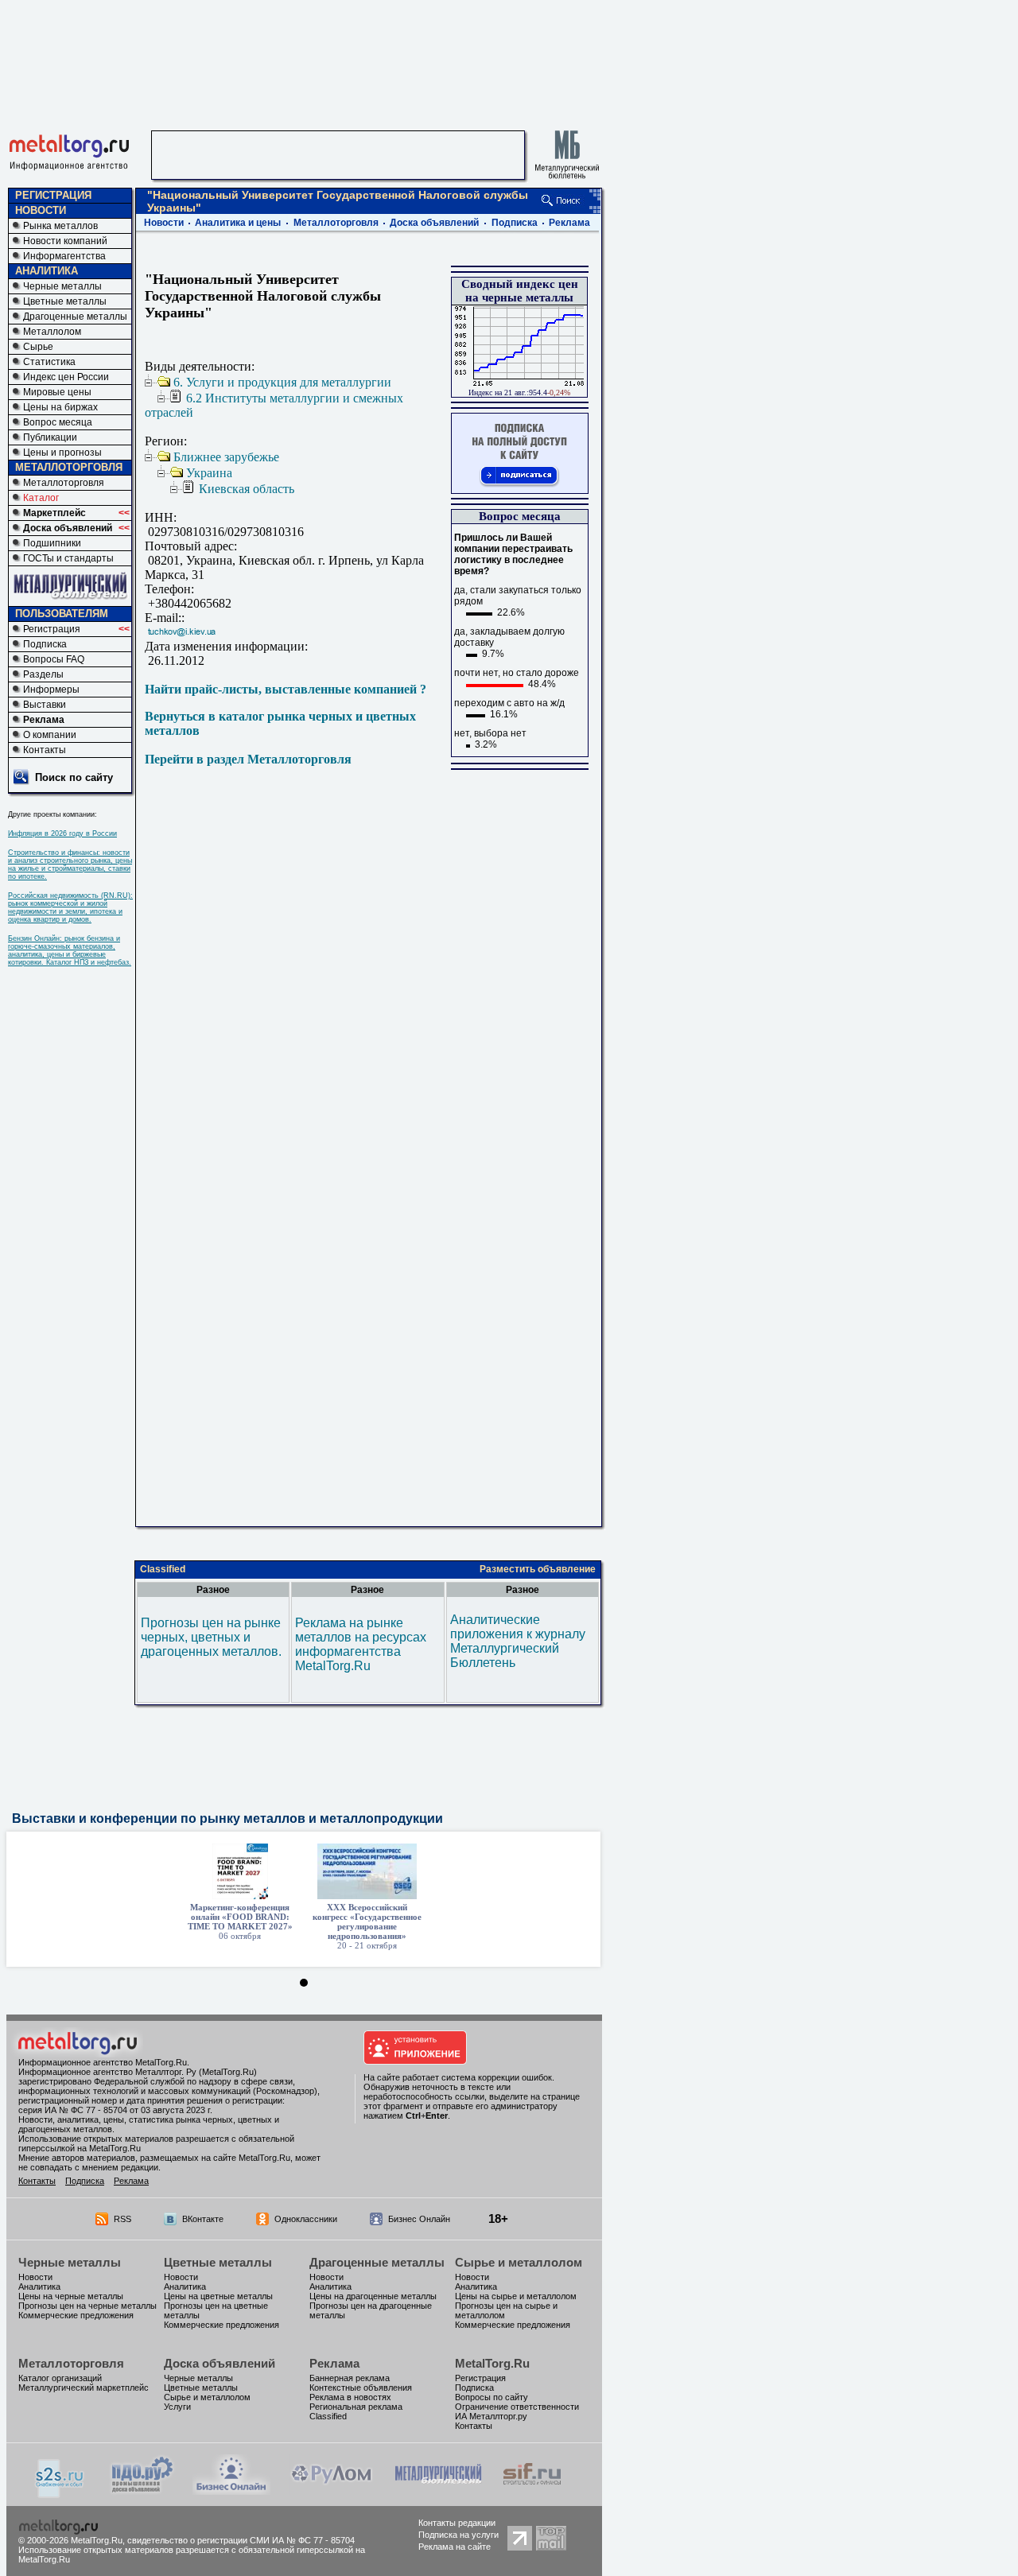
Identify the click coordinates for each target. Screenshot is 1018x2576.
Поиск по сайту (74, 777)
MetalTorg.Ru (492, 2363)
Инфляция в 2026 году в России (62, 833)
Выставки (45, 705)
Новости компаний (65, 241)
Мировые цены (57, 392)
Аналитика (39, 2287)
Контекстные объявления (361, 2388)
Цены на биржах (60, 407)
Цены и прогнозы (62, 453)
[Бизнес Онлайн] (231, 2491)
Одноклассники (306, 2219)
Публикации (50, 437)
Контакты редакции (457, 2523)
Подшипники (52, 543)
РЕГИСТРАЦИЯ (53, 195)
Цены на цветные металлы (218, 2296)
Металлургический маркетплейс (84, 2388)
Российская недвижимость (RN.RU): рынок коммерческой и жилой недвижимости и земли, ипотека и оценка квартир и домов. (70, 907)
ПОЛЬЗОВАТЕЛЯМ (62, 614)
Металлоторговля (64, 483)
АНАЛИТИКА (47, 271)
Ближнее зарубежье (226, 457)
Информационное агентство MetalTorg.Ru (103, 2062)
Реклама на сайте (455, 2547)
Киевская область (247, 489)
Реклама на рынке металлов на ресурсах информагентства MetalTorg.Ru (361, 1644)
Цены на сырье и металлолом (516, 2296)
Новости (164, 223)
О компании (50, 735)
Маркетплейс (54, 513)
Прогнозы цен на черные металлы (87, 2306)
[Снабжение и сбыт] (60, 2494)
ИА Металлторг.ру (491, 2416)
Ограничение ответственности (517, 2407)
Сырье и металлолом (519, 2262)
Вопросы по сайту (492, 2397)
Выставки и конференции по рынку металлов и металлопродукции (227, 1818)
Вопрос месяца (58, 422)
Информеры (51, 690)
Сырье (38, 347)
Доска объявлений (68, 528)
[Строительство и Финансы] (532, 2491)
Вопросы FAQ (54, 659)
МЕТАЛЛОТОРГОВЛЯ (69, 467)
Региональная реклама (356, 2407)
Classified (163, 1569)
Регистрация (52, 629)
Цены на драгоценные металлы (373, 2296)
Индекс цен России (66, 377)
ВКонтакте (203, 2219)
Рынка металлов (60, 226)
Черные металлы (62, 286)
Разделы (43, 674)
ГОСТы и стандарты (68, 558)
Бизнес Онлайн (419, 2219)
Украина (209, 473)
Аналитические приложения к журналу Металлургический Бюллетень (518, 1641)
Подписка (45, 644)
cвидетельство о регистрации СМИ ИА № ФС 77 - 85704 (241, 2540)
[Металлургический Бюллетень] (438, 2491)
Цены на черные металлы (71, 2296)
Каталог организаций (60, 2378)
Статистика (49, 362)
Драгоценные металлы (75, 317)
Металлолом (52, 332)
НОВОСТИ (41, 210)
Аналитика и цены (238, 223)
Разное (213, 1590)
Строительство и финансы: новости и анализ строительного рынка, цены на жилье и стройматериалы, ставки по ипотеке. (70, 864)
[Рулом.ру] (331, 2491)
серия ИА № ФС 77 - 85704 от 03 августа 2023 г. (115, 2110)
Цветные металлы (65, 301)
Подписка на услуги (458, 2535)
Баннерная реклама (350, 2378)
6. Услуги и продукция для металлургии (282, 382)
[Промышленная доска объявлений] (142, 2492)
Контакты (45, 750)
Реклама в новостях (350, 2397)
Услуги (177, 2407)
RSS (122, 2219)
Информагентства (64, 256)
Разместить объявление (538, 1569)
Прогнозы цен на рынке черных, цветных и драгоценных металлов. (211, 1637)
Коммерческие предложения (76, 2315)
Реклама (44, 720)
